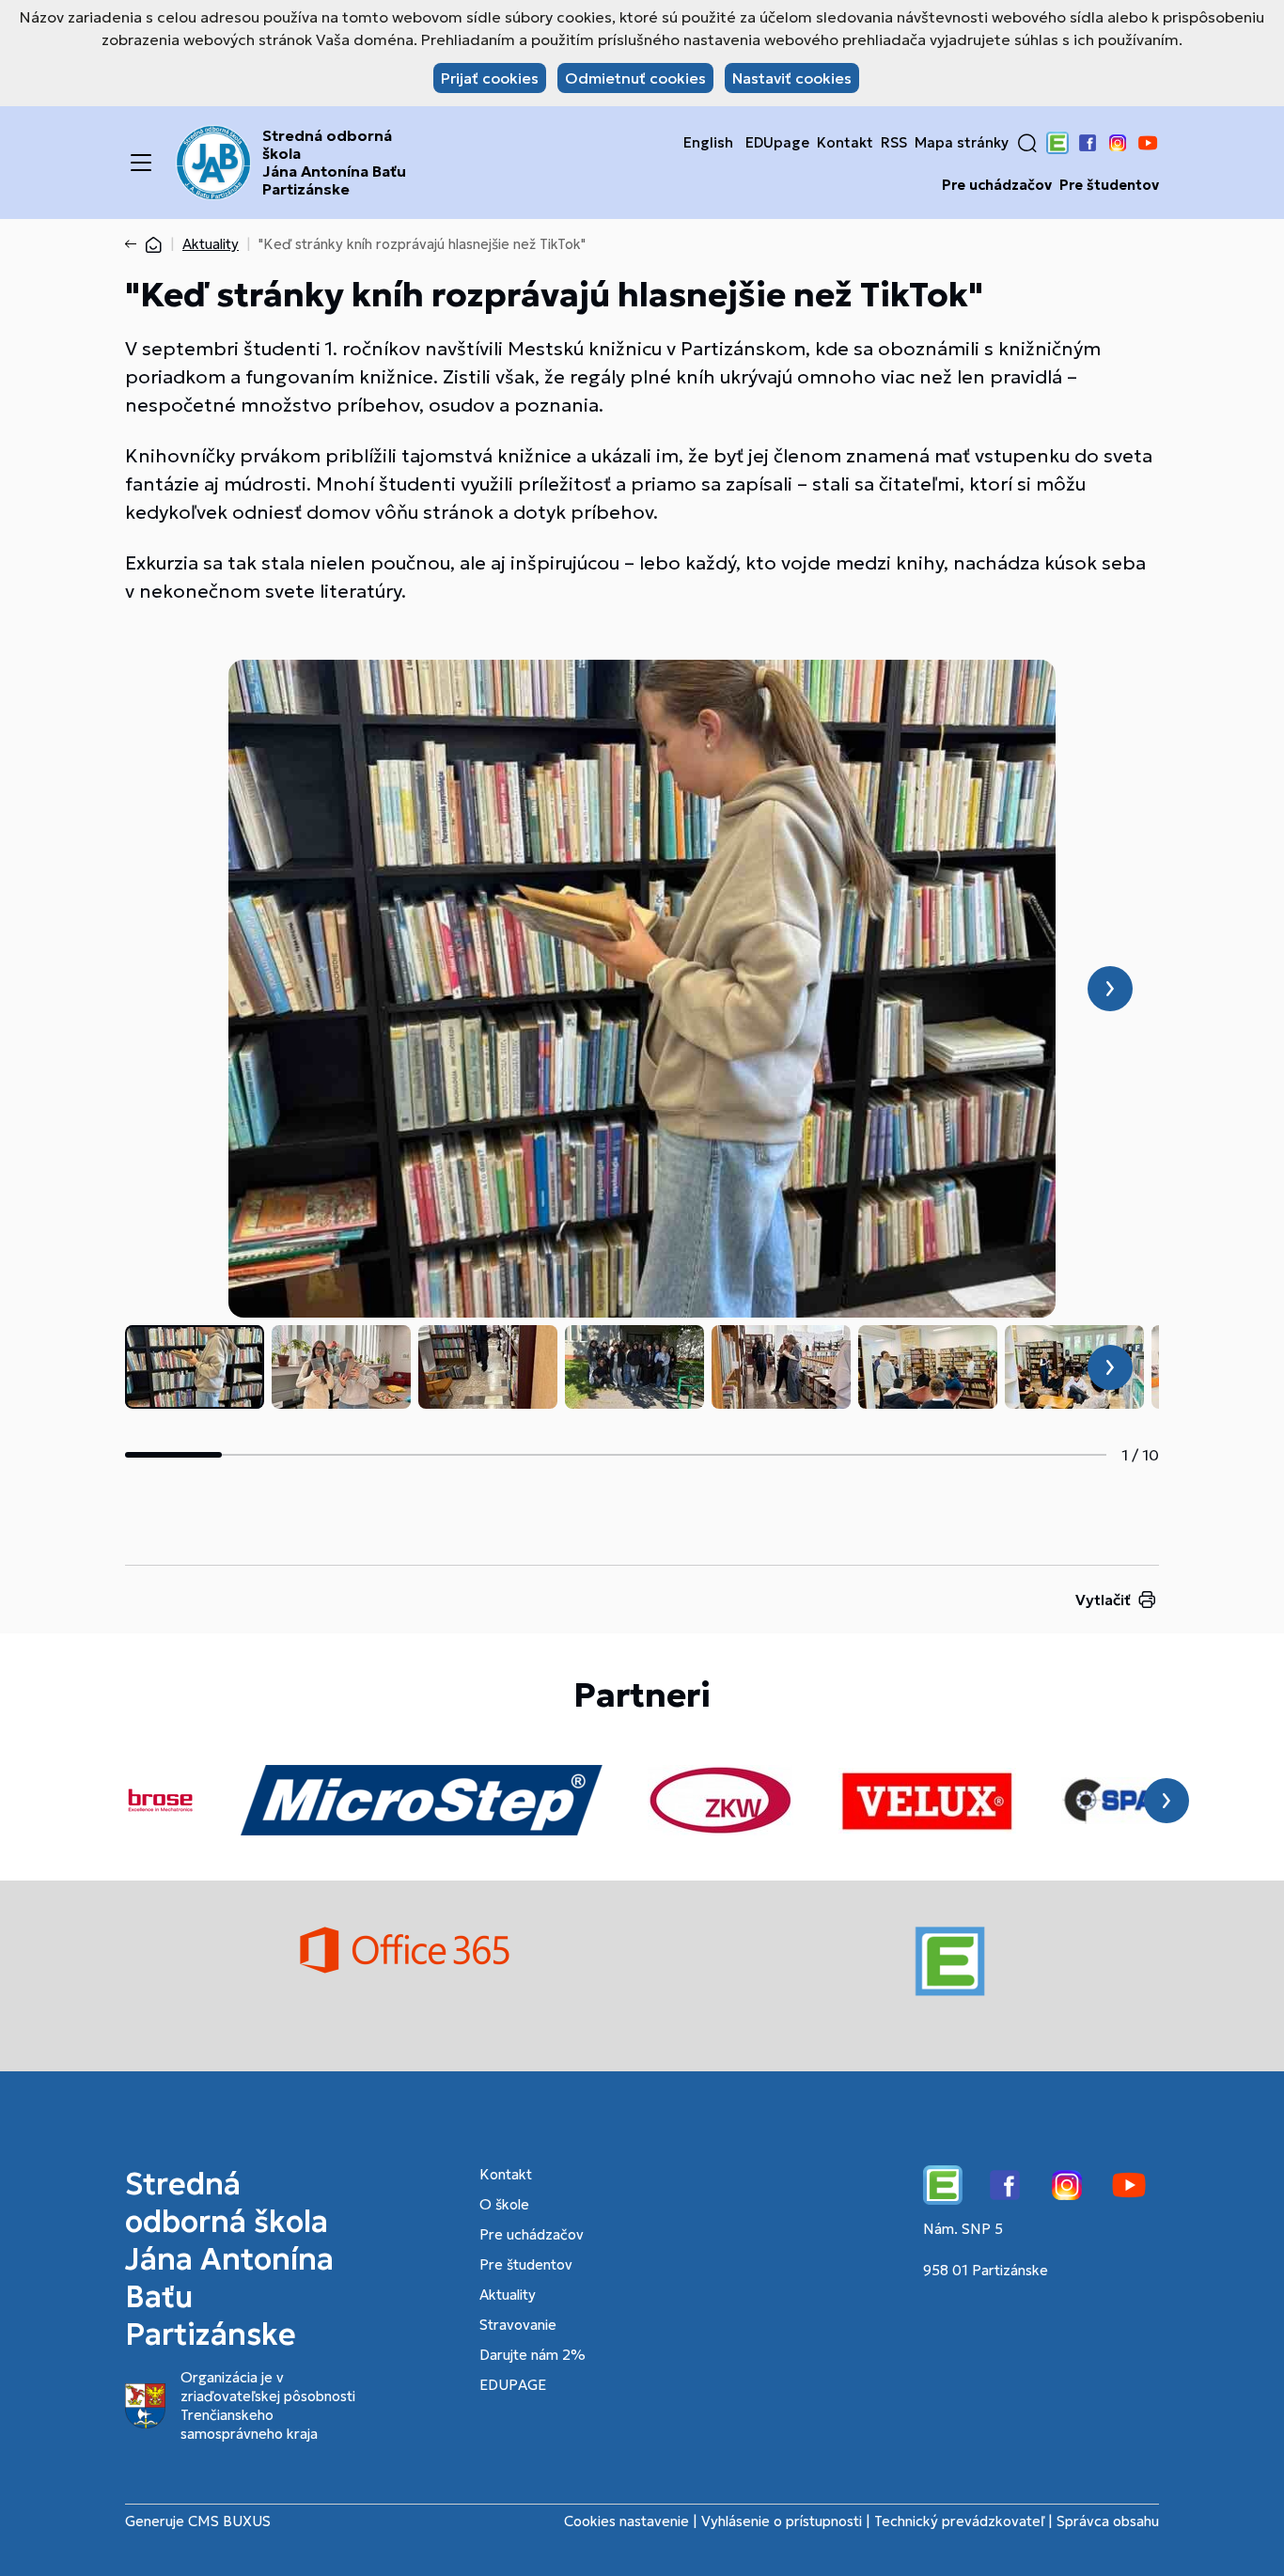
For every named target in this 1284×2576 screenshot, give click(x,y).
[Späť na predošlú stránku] (134, 244)
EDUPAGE (513, 2385)
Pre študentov (1109, 185)
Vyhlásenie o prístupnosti (782, 2521)
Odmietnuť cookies (635, 78)
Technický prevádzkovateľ (959, 2521)
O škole (504, 2204)
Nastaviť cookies (792, 78)
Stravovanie (518, 2325)
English (708, 143)
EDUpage (777, 143)
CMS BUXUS (229, 2521)
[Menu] (141, 163)
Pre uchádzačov (997, 185)
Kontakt (845, 143)
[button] (1027, 143)
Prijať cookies (490, 78)
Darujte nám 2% (532, 2355)
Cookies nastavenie (626, 2521)
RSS (894, 143)
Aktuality (211, 244)
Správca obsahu (1108, 2521)
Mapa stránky (962, 143)
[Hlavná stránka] (153, 244)
